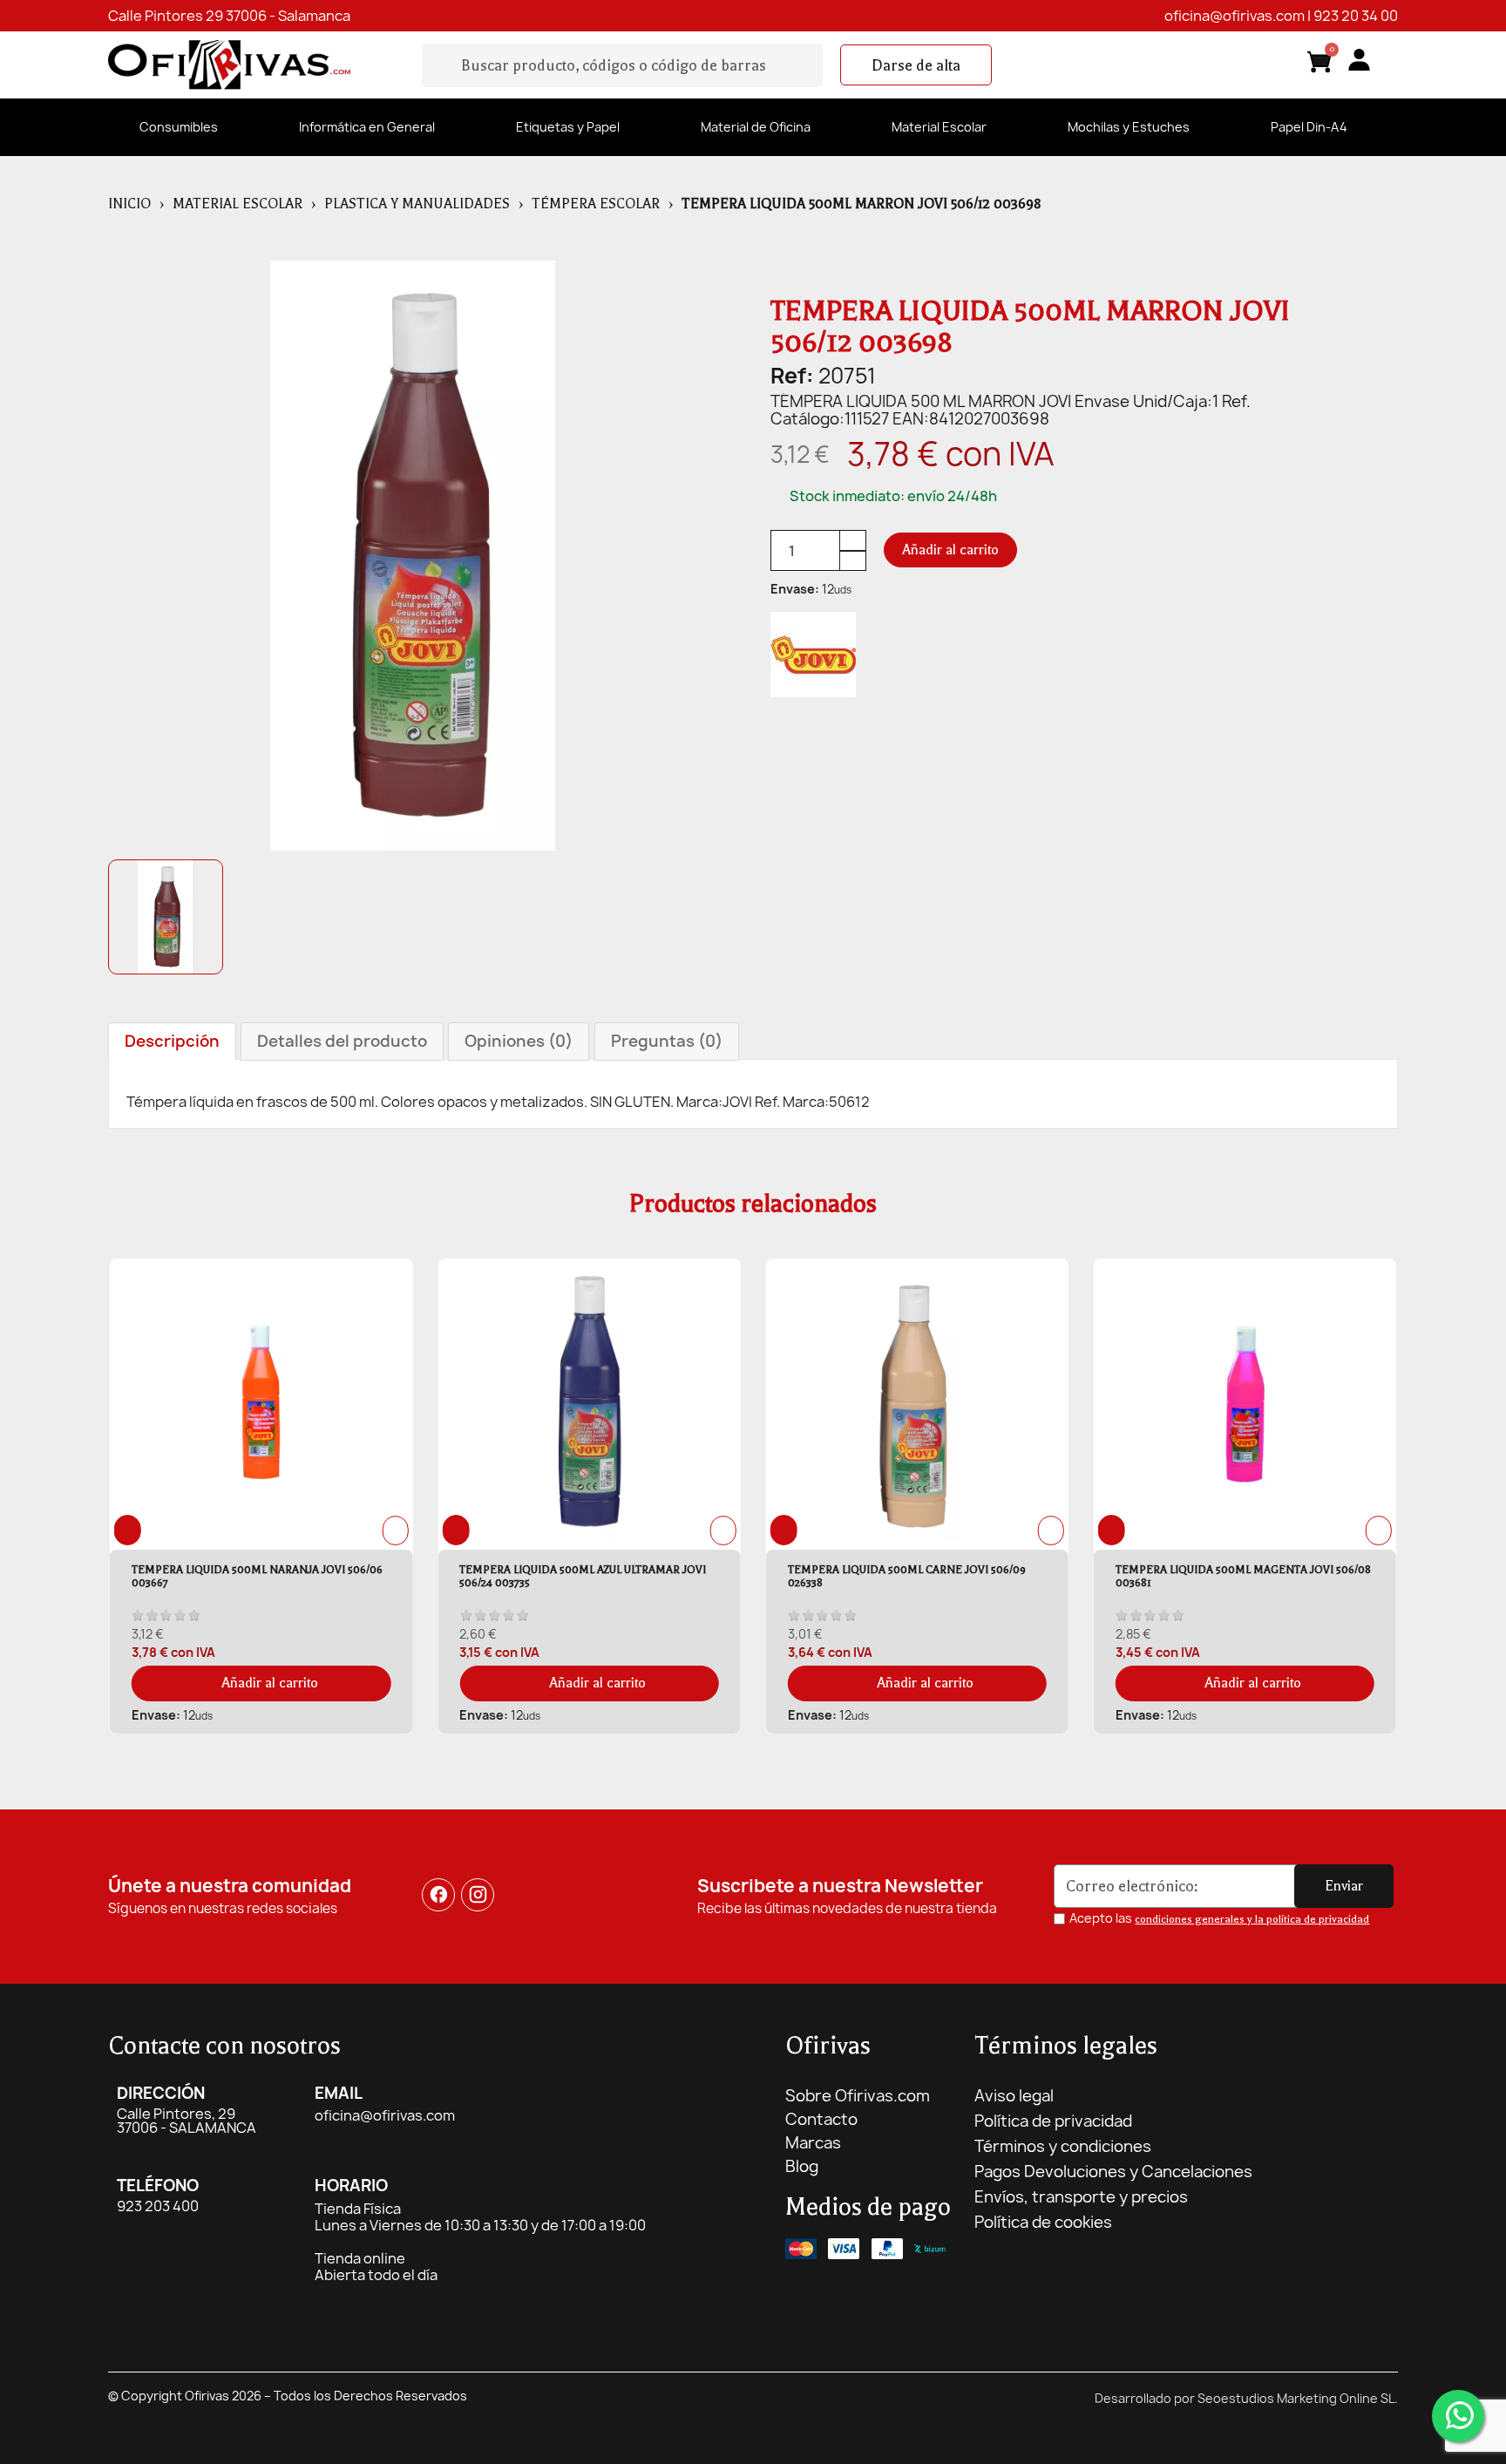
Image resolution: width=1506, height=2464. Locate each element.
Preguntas (667, 1041)
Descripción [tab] (172, 1041)
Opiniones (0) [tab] (519, 1041)
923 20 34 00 (1356, 16)
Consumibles (179, 127)
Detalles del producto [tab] (342, 1041)
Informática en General (367, 127)
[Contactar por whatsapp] (1458, 2416)
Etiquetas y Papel (568, 127)
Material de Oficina (756, 127)
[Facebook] (438, 1895)
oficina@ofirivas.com (1235, 16)
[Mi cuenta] (1359, 60)
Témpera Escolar (596, 204)
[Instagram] (478, 1895)
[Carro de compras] (1319, 65)
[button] (916, 65)
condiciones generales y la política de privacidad (1252, 1919)
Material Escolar (939, 127)
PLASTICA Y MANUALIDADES (417, 204)
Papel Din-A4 (1309, 127)
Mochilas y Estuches (1129, 127)
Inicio (129, 204)
